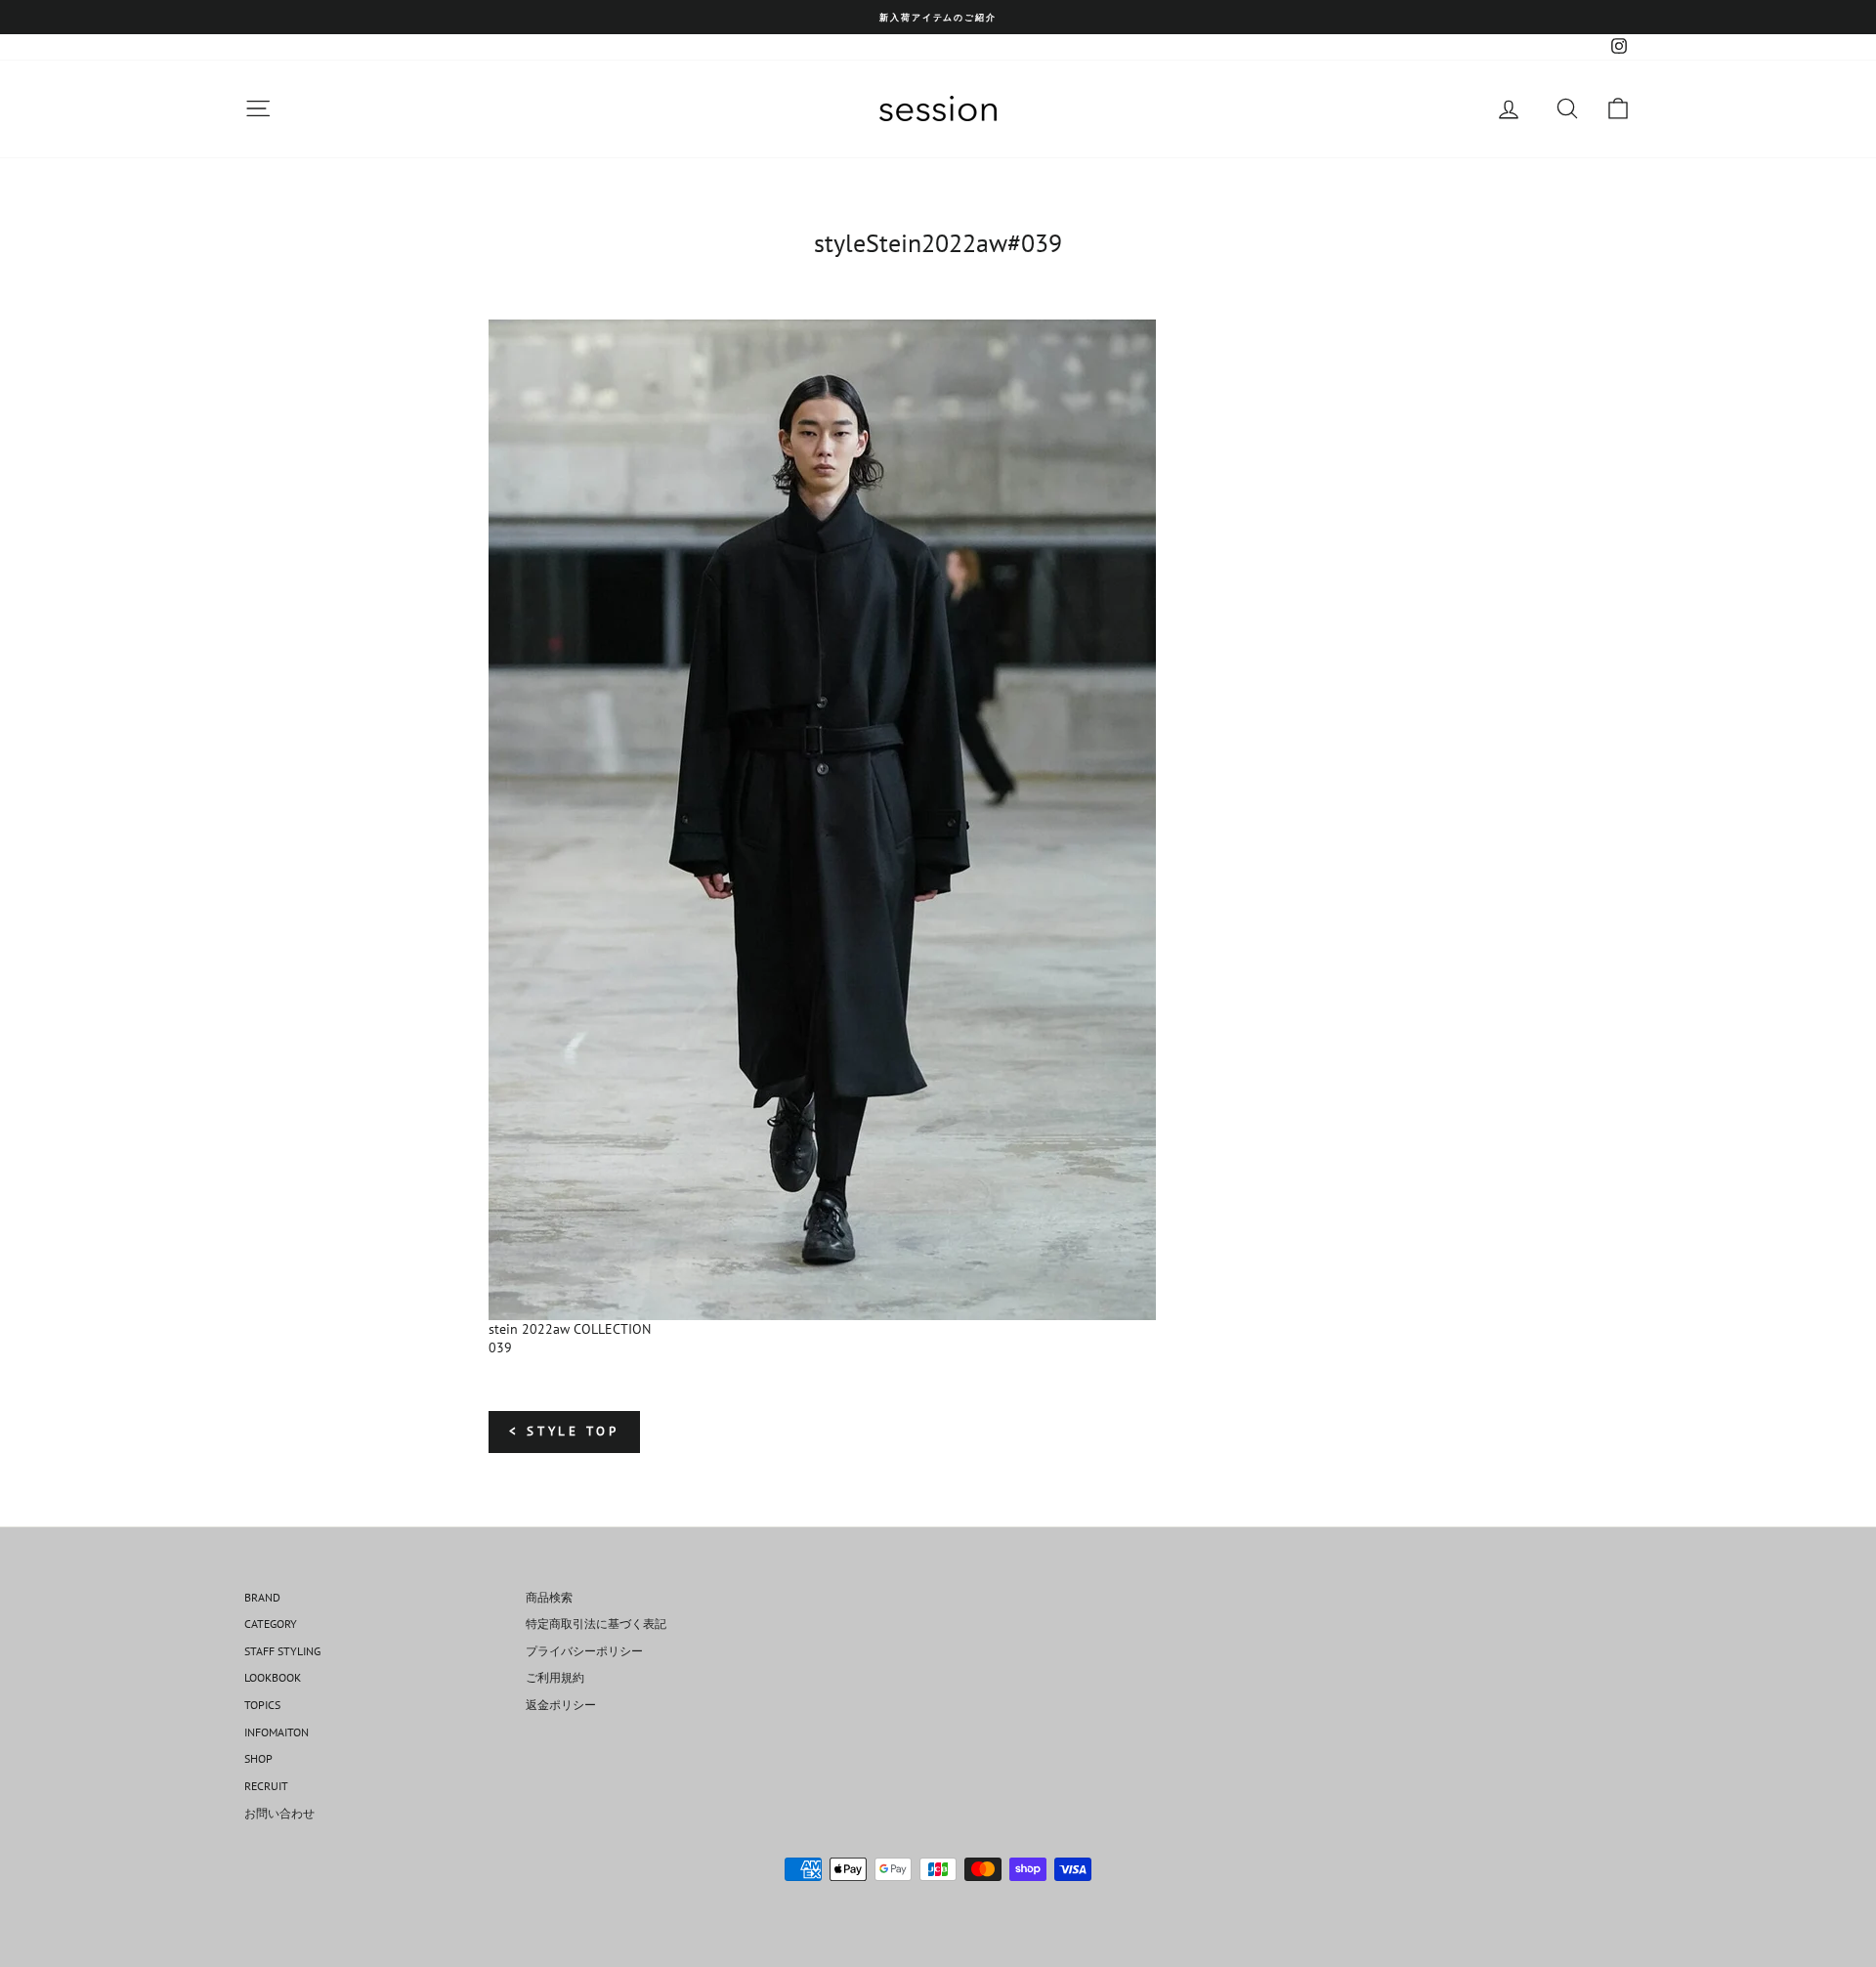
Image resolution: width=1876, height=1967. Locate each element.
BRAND (262, 1597)
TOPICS (262, 1705)
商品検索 (549, 1597)
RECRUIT (266, 1786)
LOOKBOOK (273, 1677)
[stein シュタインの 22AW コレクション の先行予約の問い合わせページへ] (938, 820)
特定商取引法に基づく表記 (596, 1624)
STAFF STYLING (282, 1651)
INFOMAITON (277, 1732)
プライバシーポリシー (584, 1651)
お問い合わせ (279, 1813)
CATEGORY (271, 1624)
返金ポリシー (561, 1705)
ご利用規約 (555, 1677)
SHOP (258, 1758)
